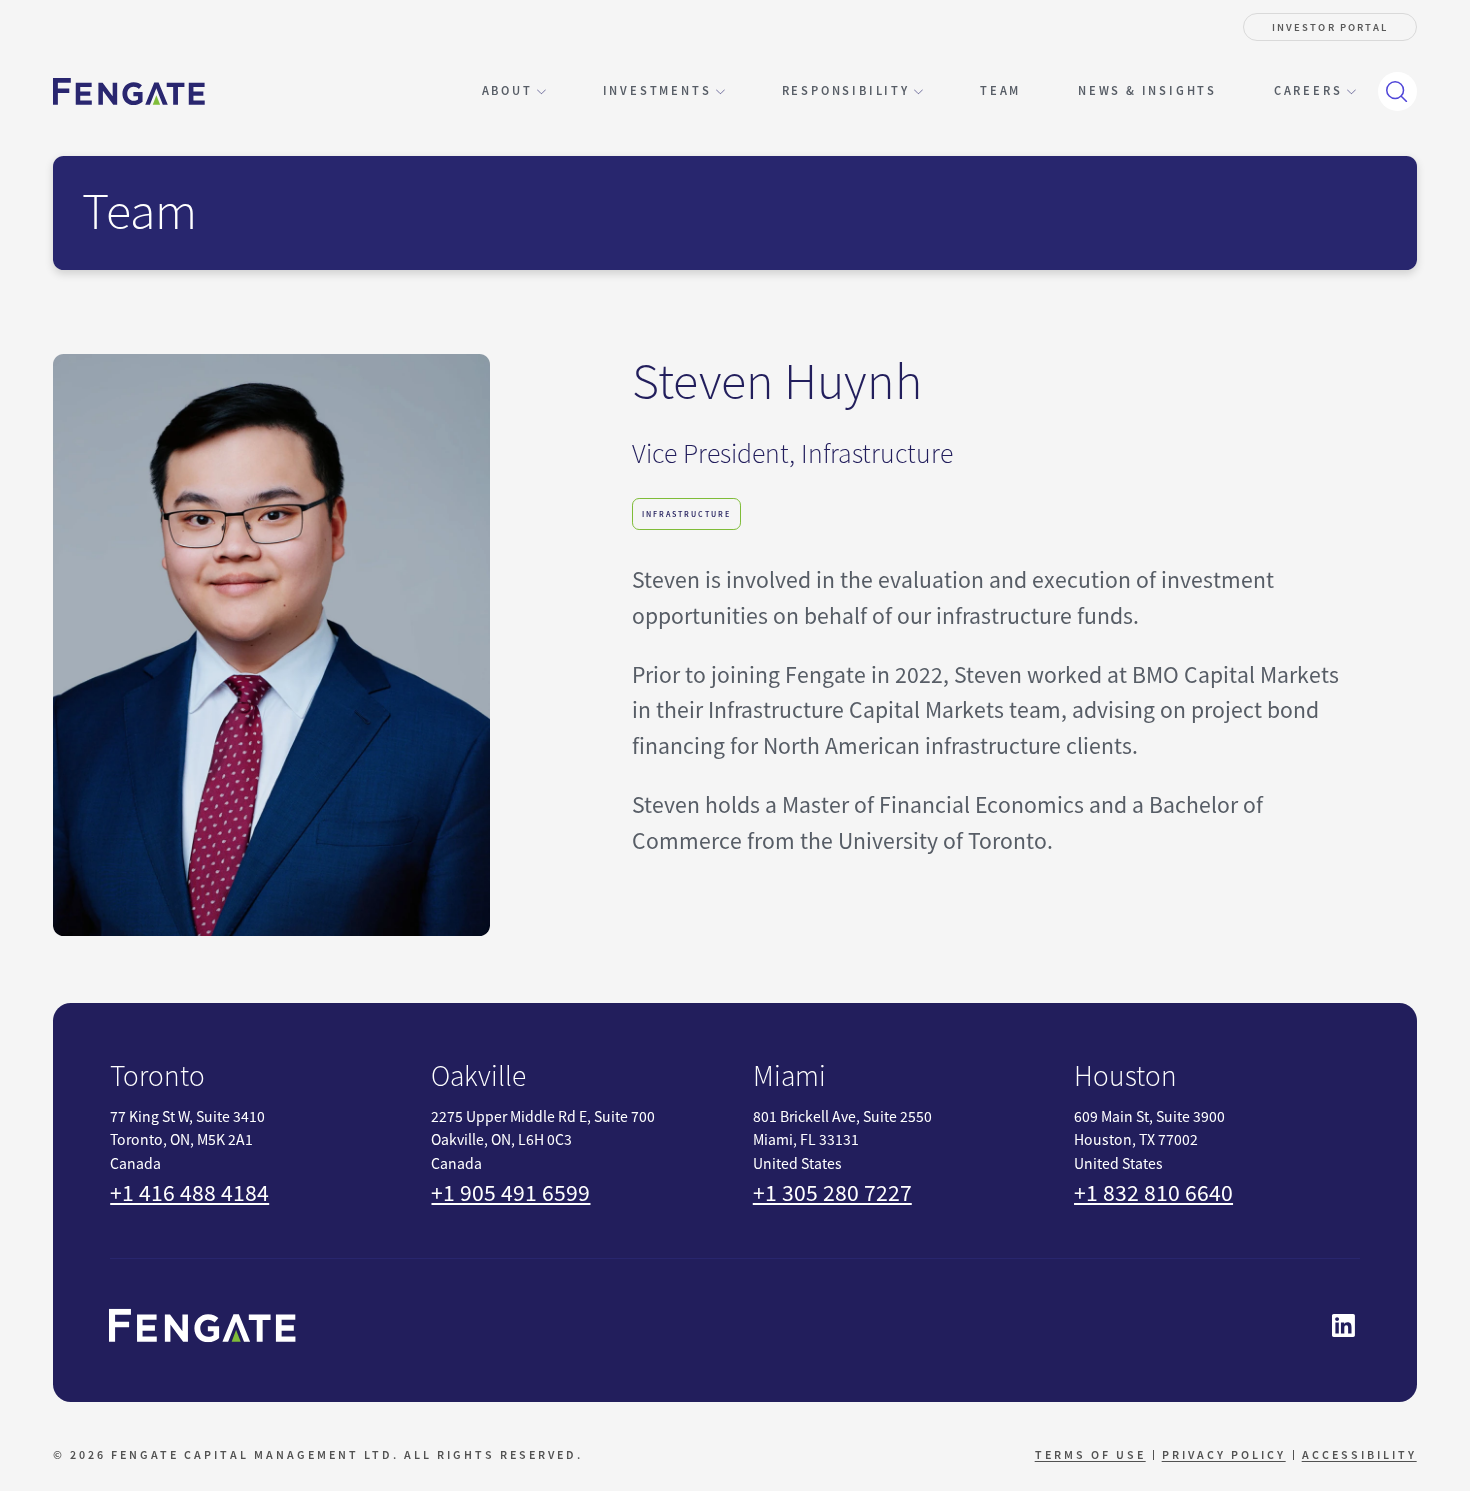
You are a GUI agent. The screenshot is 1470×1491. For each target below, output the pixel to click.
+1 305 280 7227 (832, 1193)
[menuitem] (1000, 91)
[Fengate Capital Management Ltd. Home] (129, 91)
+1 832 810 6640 (1153, 1193)
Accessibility (1359, 1455)
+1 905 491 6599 (510, 1193)
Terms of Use (1090, 1455)
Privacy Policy (1224, 1455)
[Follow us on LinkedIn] (1344, 1325)
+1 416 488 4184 (189, 1193)
